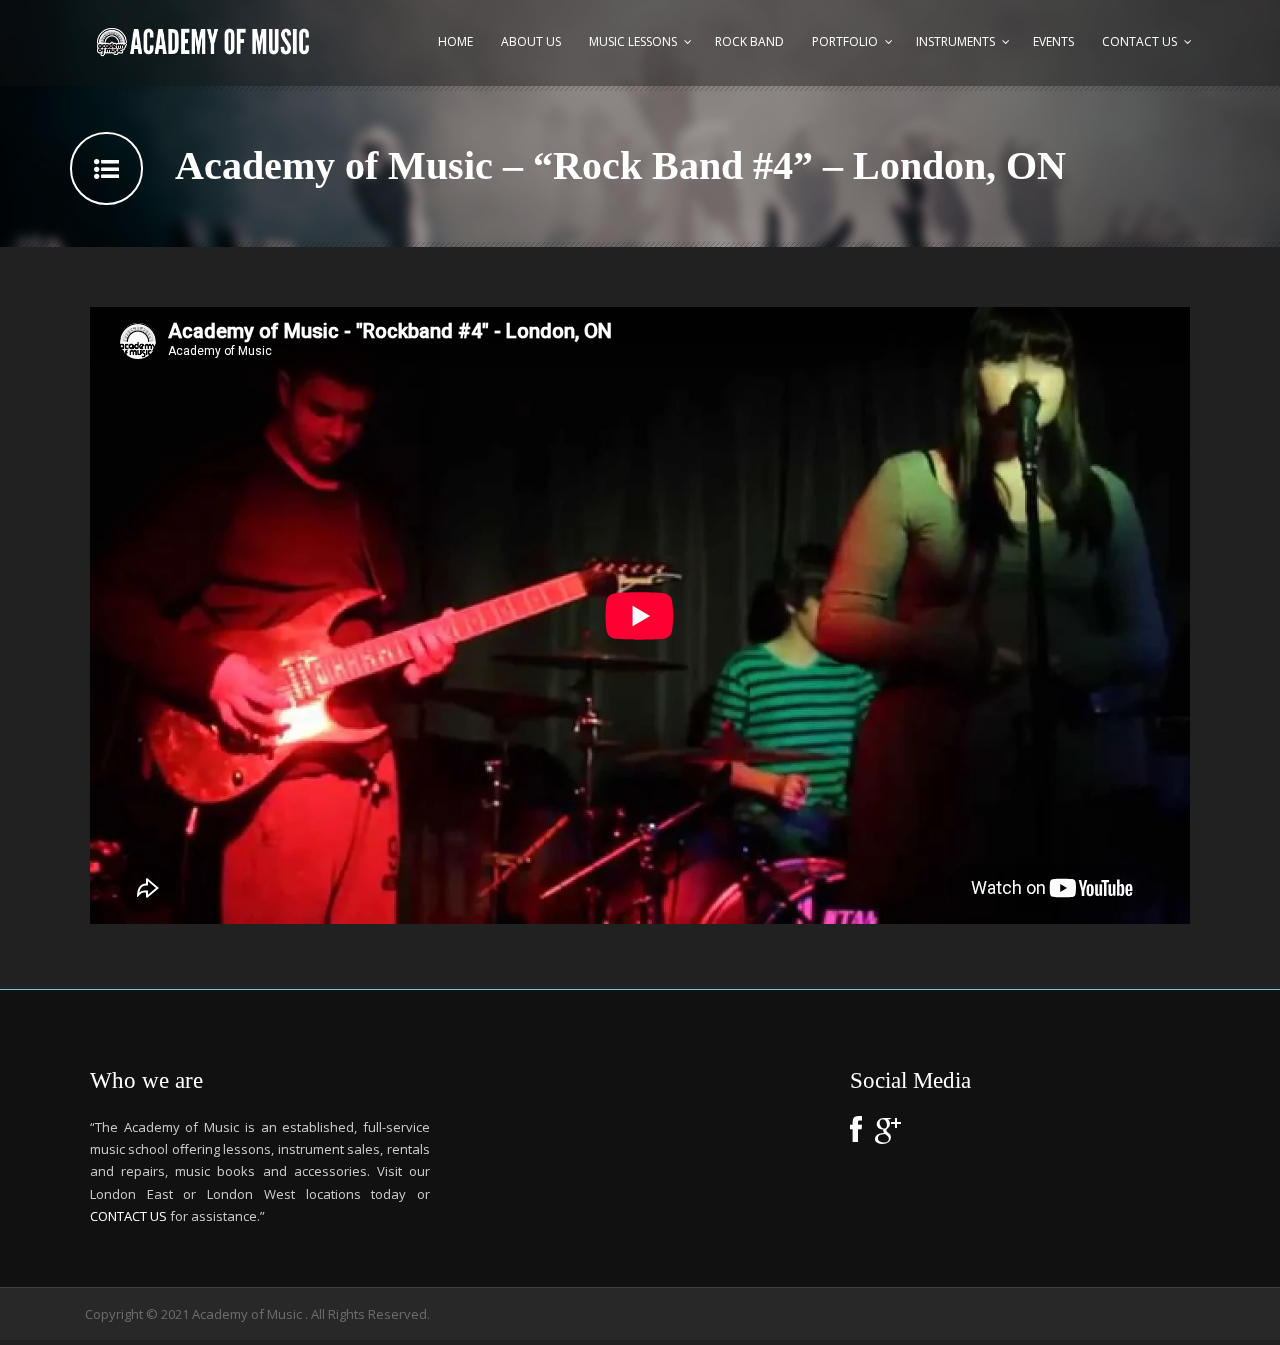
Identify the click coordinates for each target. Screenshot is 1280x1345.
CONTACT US (128, 1216)
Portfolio (845, 41)
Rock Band (749, 41)
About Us (531, 41)
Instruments (955, 41)
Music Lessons (633, 41)
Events (1053, 41)
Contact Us (1139, 41)
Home (455, 41)
